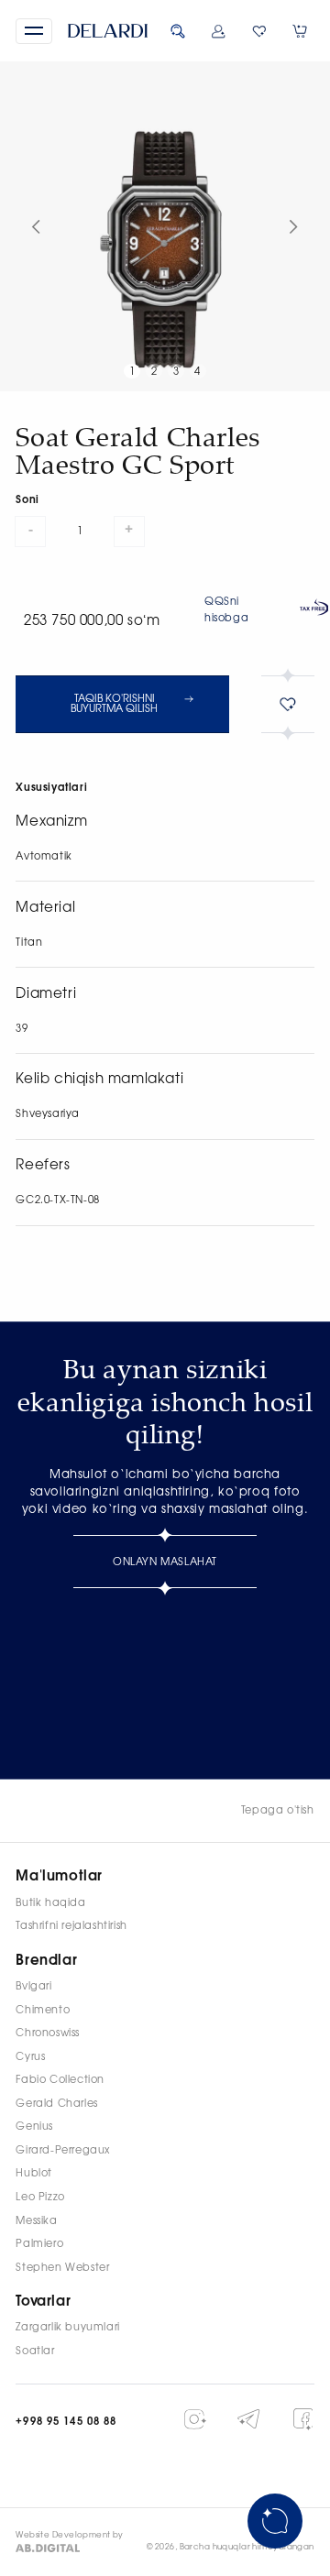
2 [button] (154, 372)
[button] (33, 31)
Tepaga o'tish (278, 1810)
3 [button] (176, 372)
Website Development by (70, 2536)
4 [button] (198, 372)
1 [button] (132, 372)
